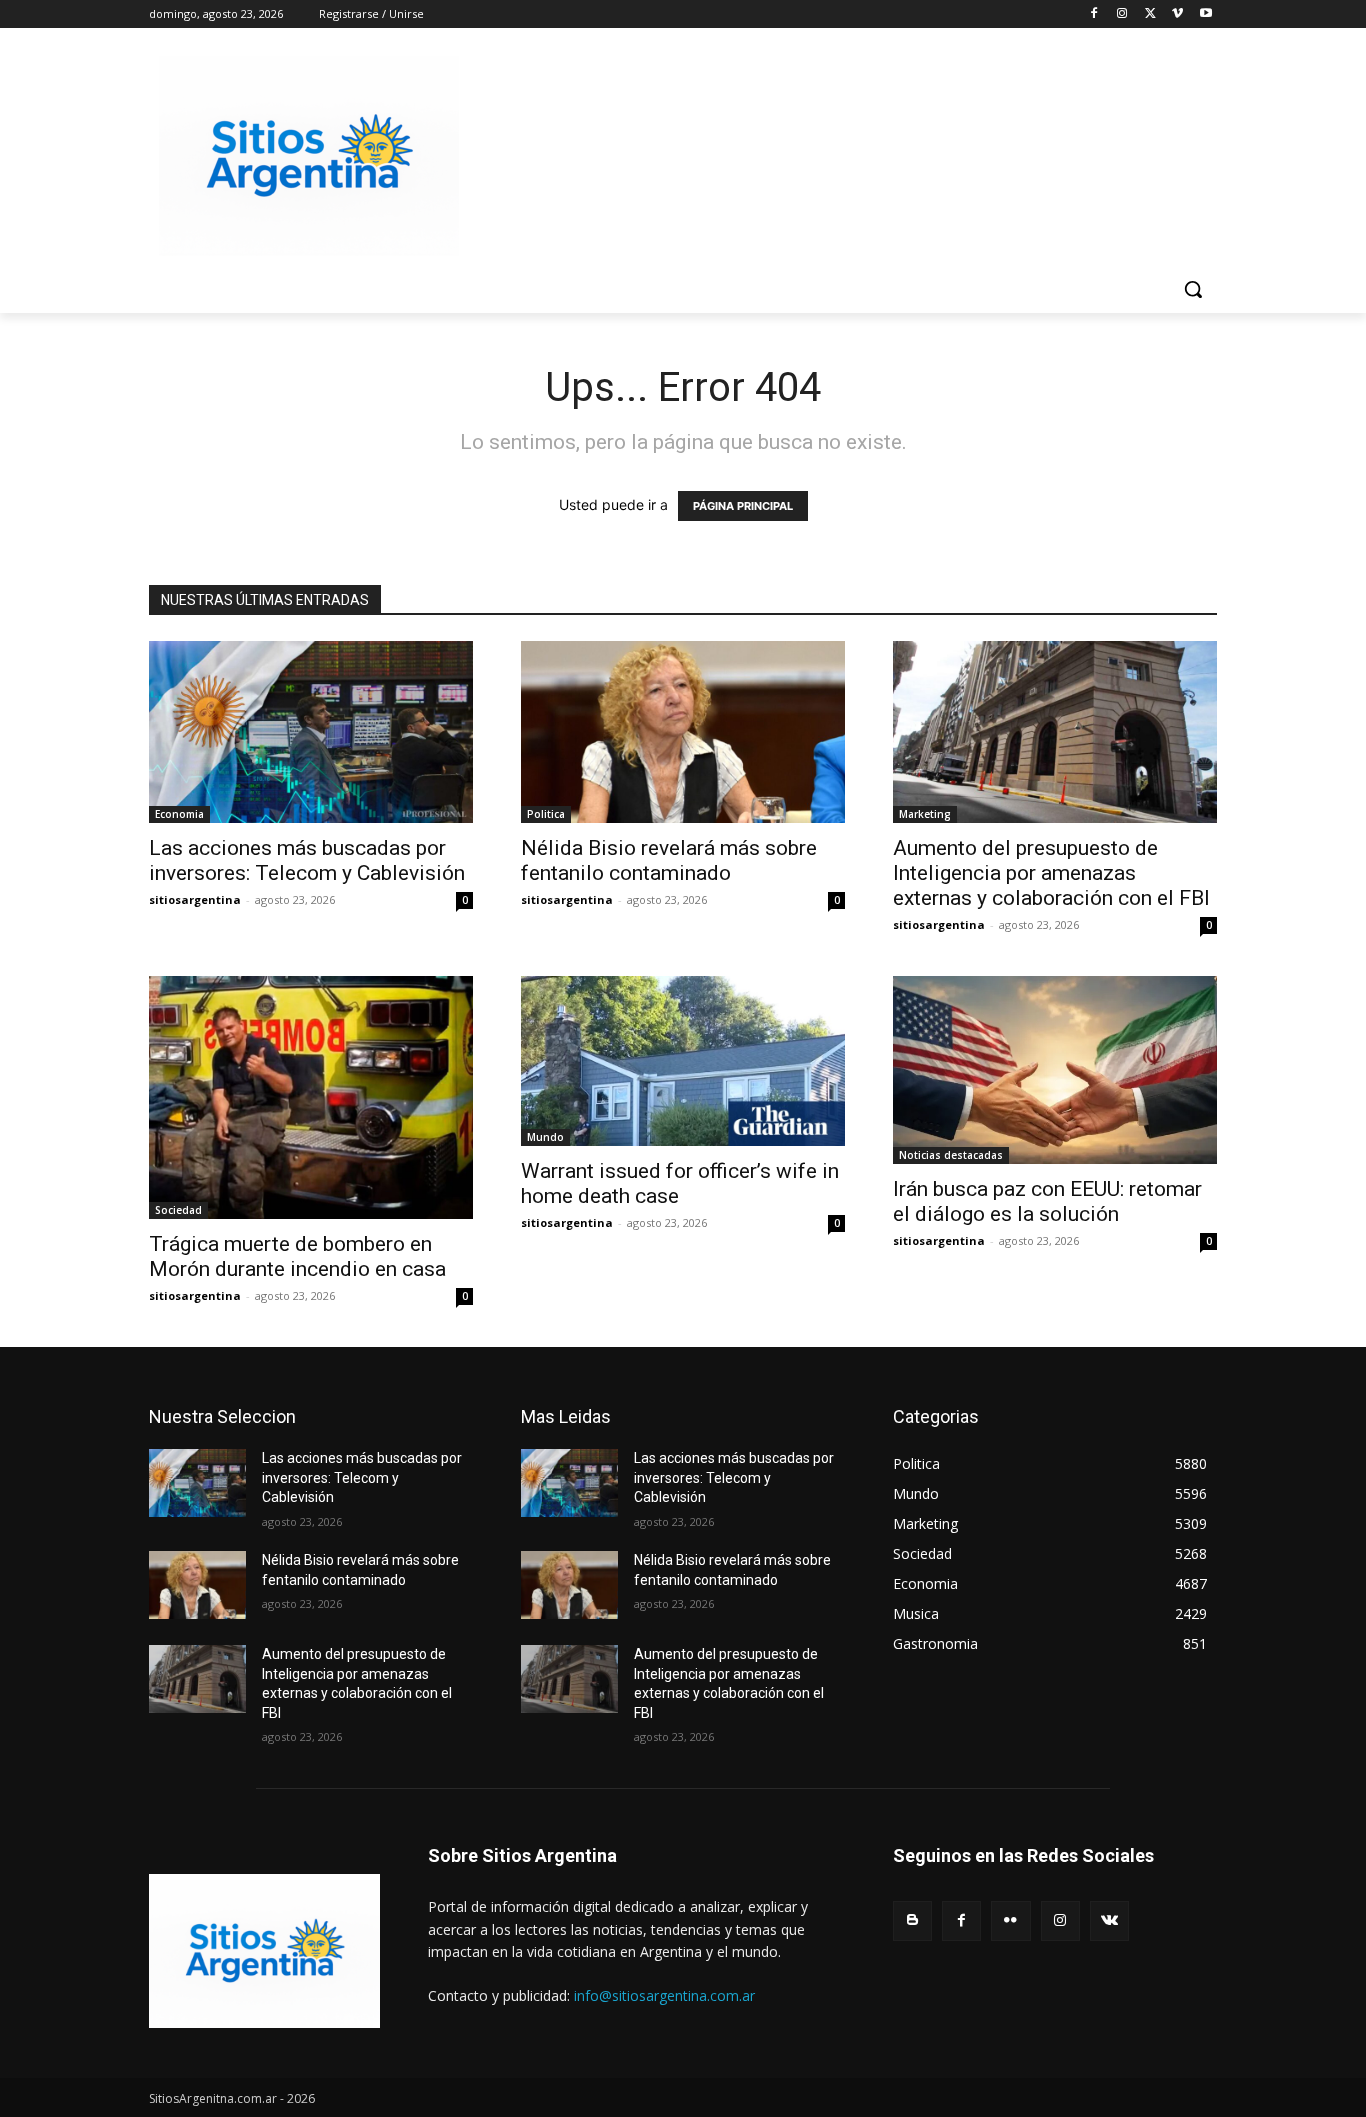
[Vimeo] (1177, 14)
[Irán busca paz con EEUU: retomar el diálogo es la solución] (1055, 1069)
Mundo (545, 1137)
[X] (1150, 14)
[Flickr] (1010, 1920)
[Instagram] (1122, 14)
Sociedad (178, 1210)
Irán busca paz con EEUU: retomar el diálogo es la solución (1047, 1201)
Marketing (925, 814)
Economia (179, 814)
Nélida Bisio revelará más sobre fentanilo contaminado (669, 860)
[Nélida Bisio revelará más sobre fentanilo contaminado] (683, 732)
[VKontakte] (1109, 1920)
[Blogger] (912, 1920)
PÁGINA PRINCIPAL (743, 506)
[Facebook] (1094, 14)
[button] (1193, 289)
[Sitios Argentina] (309, 156)
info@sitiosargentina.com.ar (664, 1995)
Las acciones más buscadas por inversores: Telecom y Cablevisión (307, 860)
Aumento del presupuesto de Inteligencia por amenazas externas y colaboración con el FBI (1051, 873)
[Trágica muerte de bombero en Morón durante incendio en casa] (311, 1097)
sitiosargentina (195, 899)
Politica (546, 814)
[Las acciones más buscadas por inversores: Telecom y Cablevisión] (311, 732)
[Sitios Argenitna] (264, 1951)
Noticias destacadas (951, 1155)
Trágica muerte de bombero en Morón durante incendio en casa (297, 1256)
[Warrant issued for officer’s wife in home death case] (683, 1061)
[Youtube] (1205, 14)
